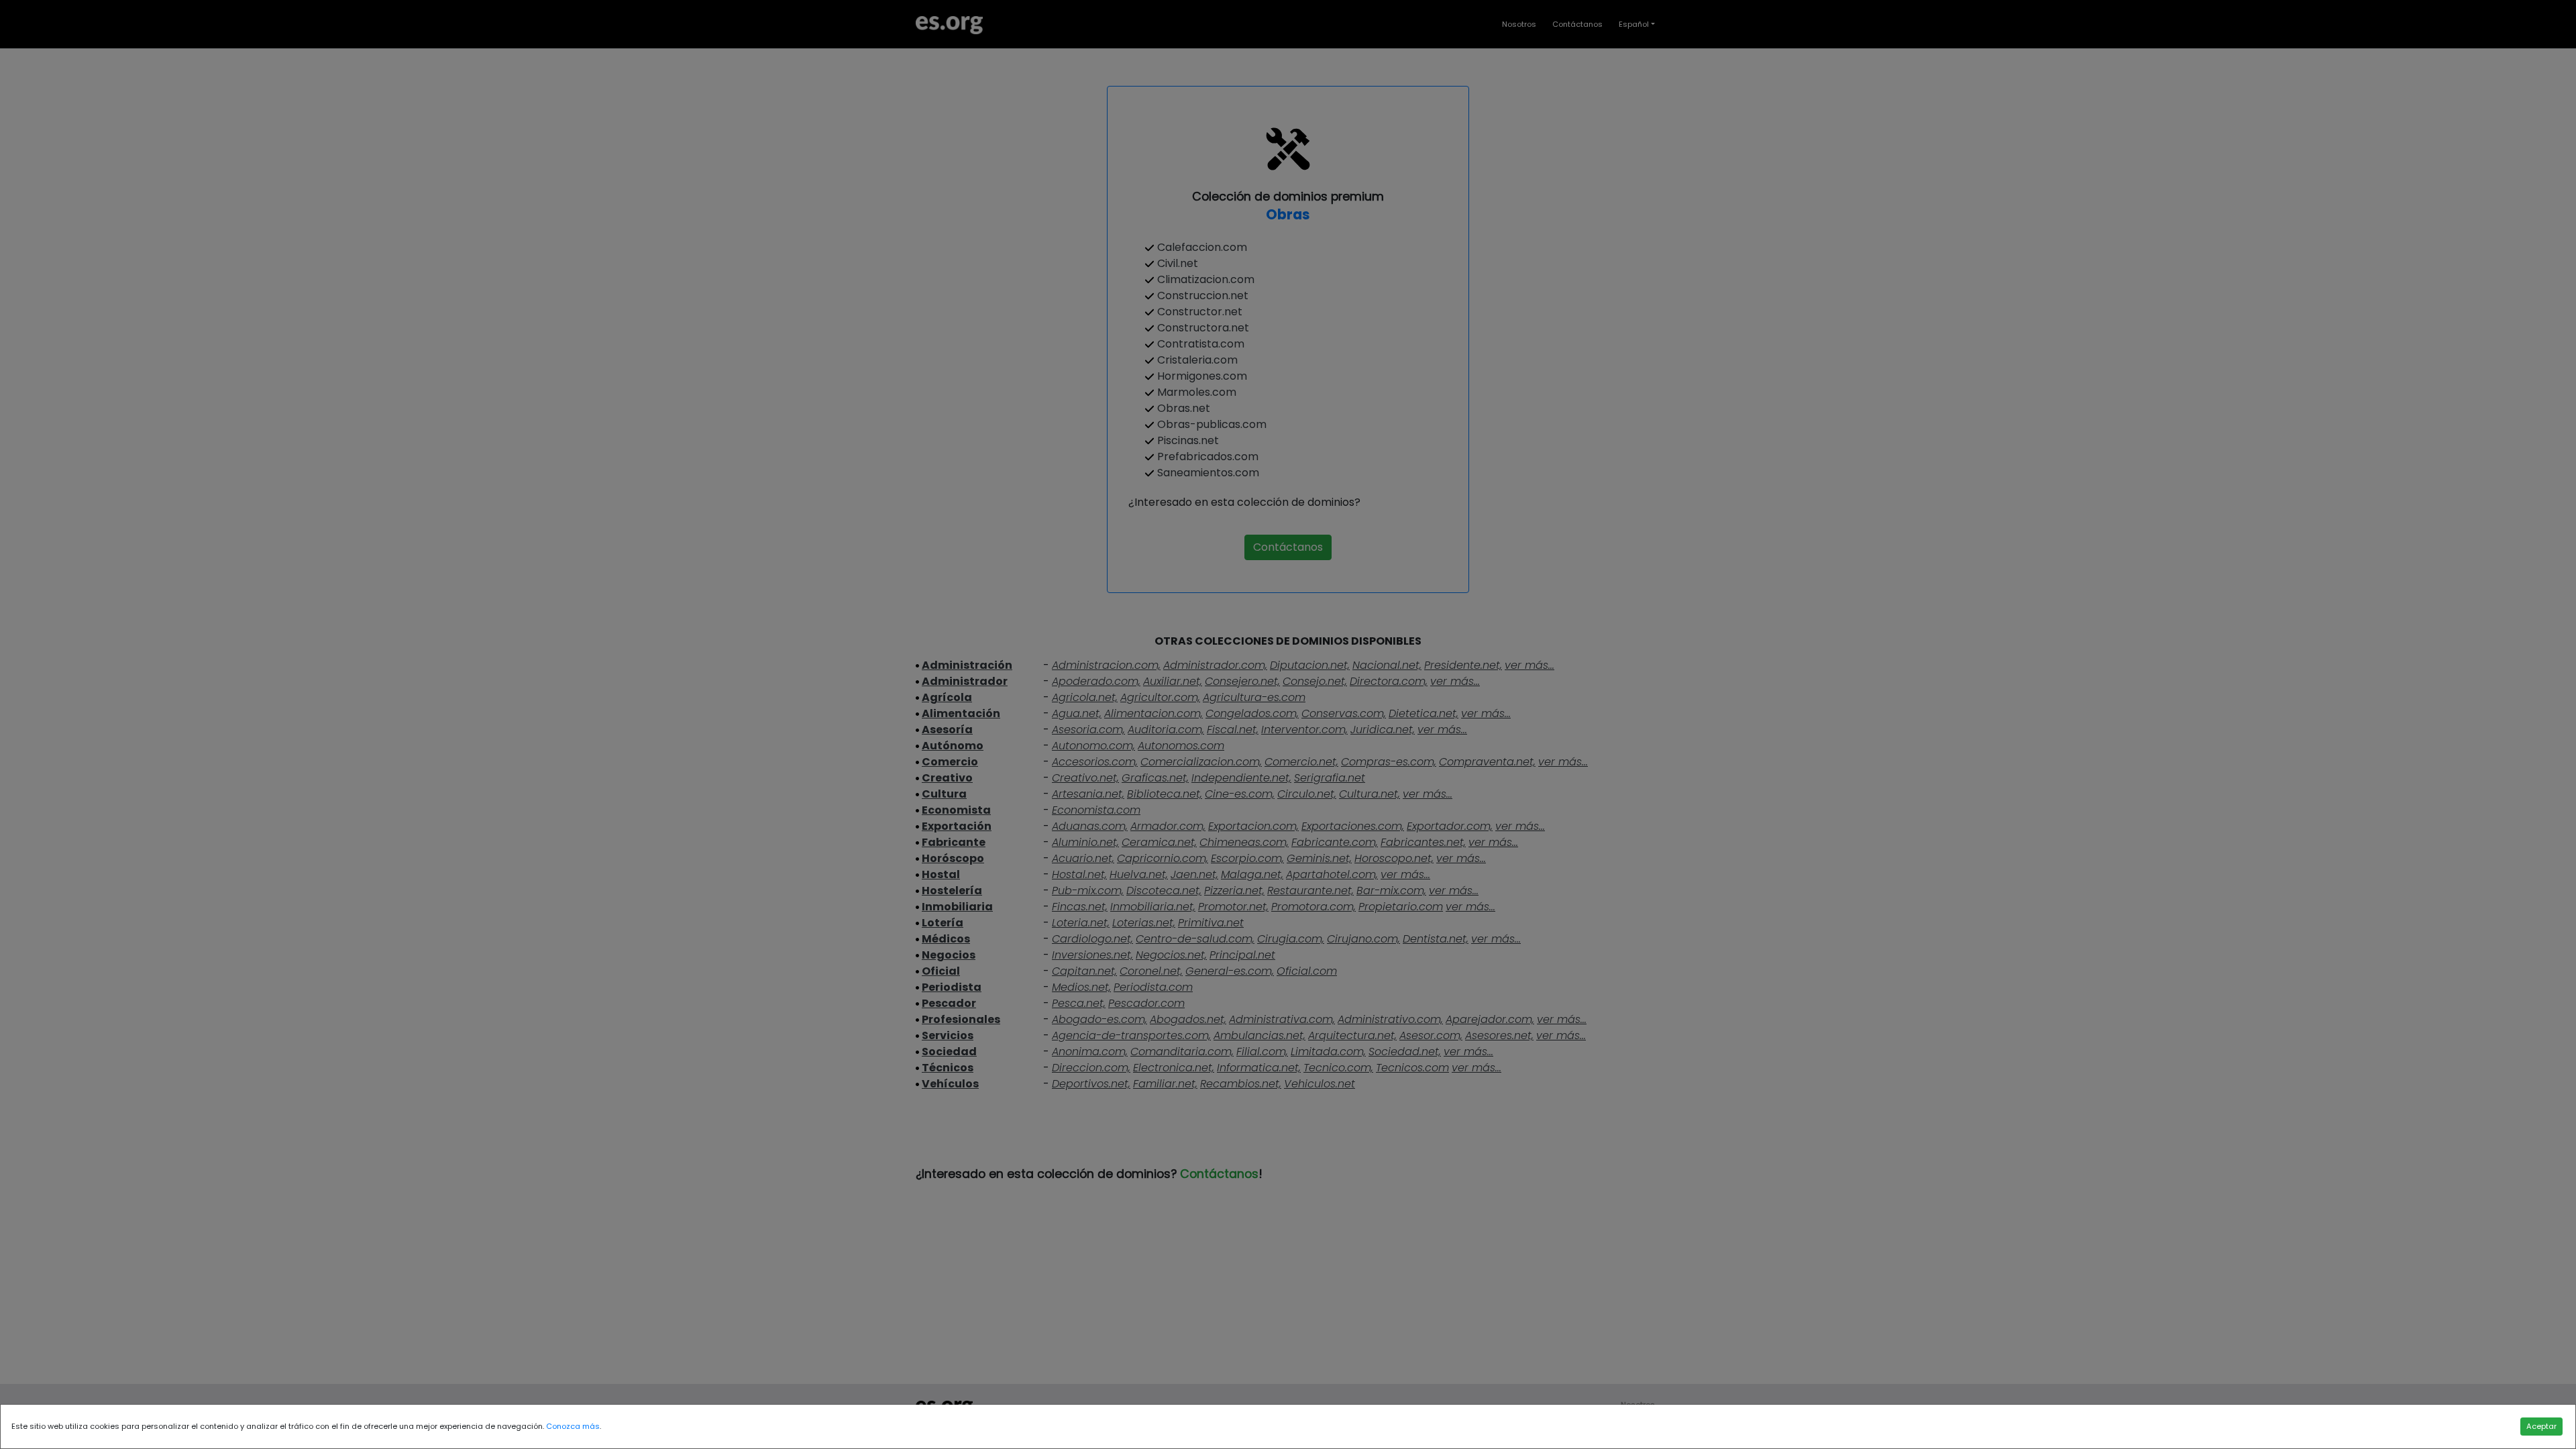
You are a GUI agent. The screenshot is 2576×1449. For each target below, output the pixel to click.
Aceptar (2541, 1426)
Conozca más (573, 1426)
